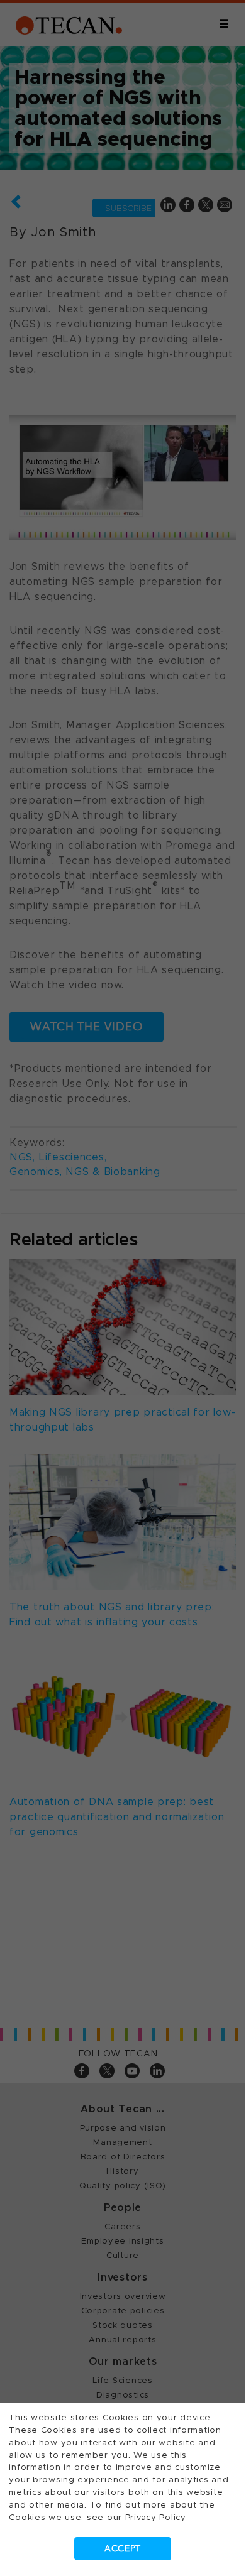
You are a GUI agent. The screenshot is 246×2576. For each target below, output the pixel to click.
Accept (123, 2549)
